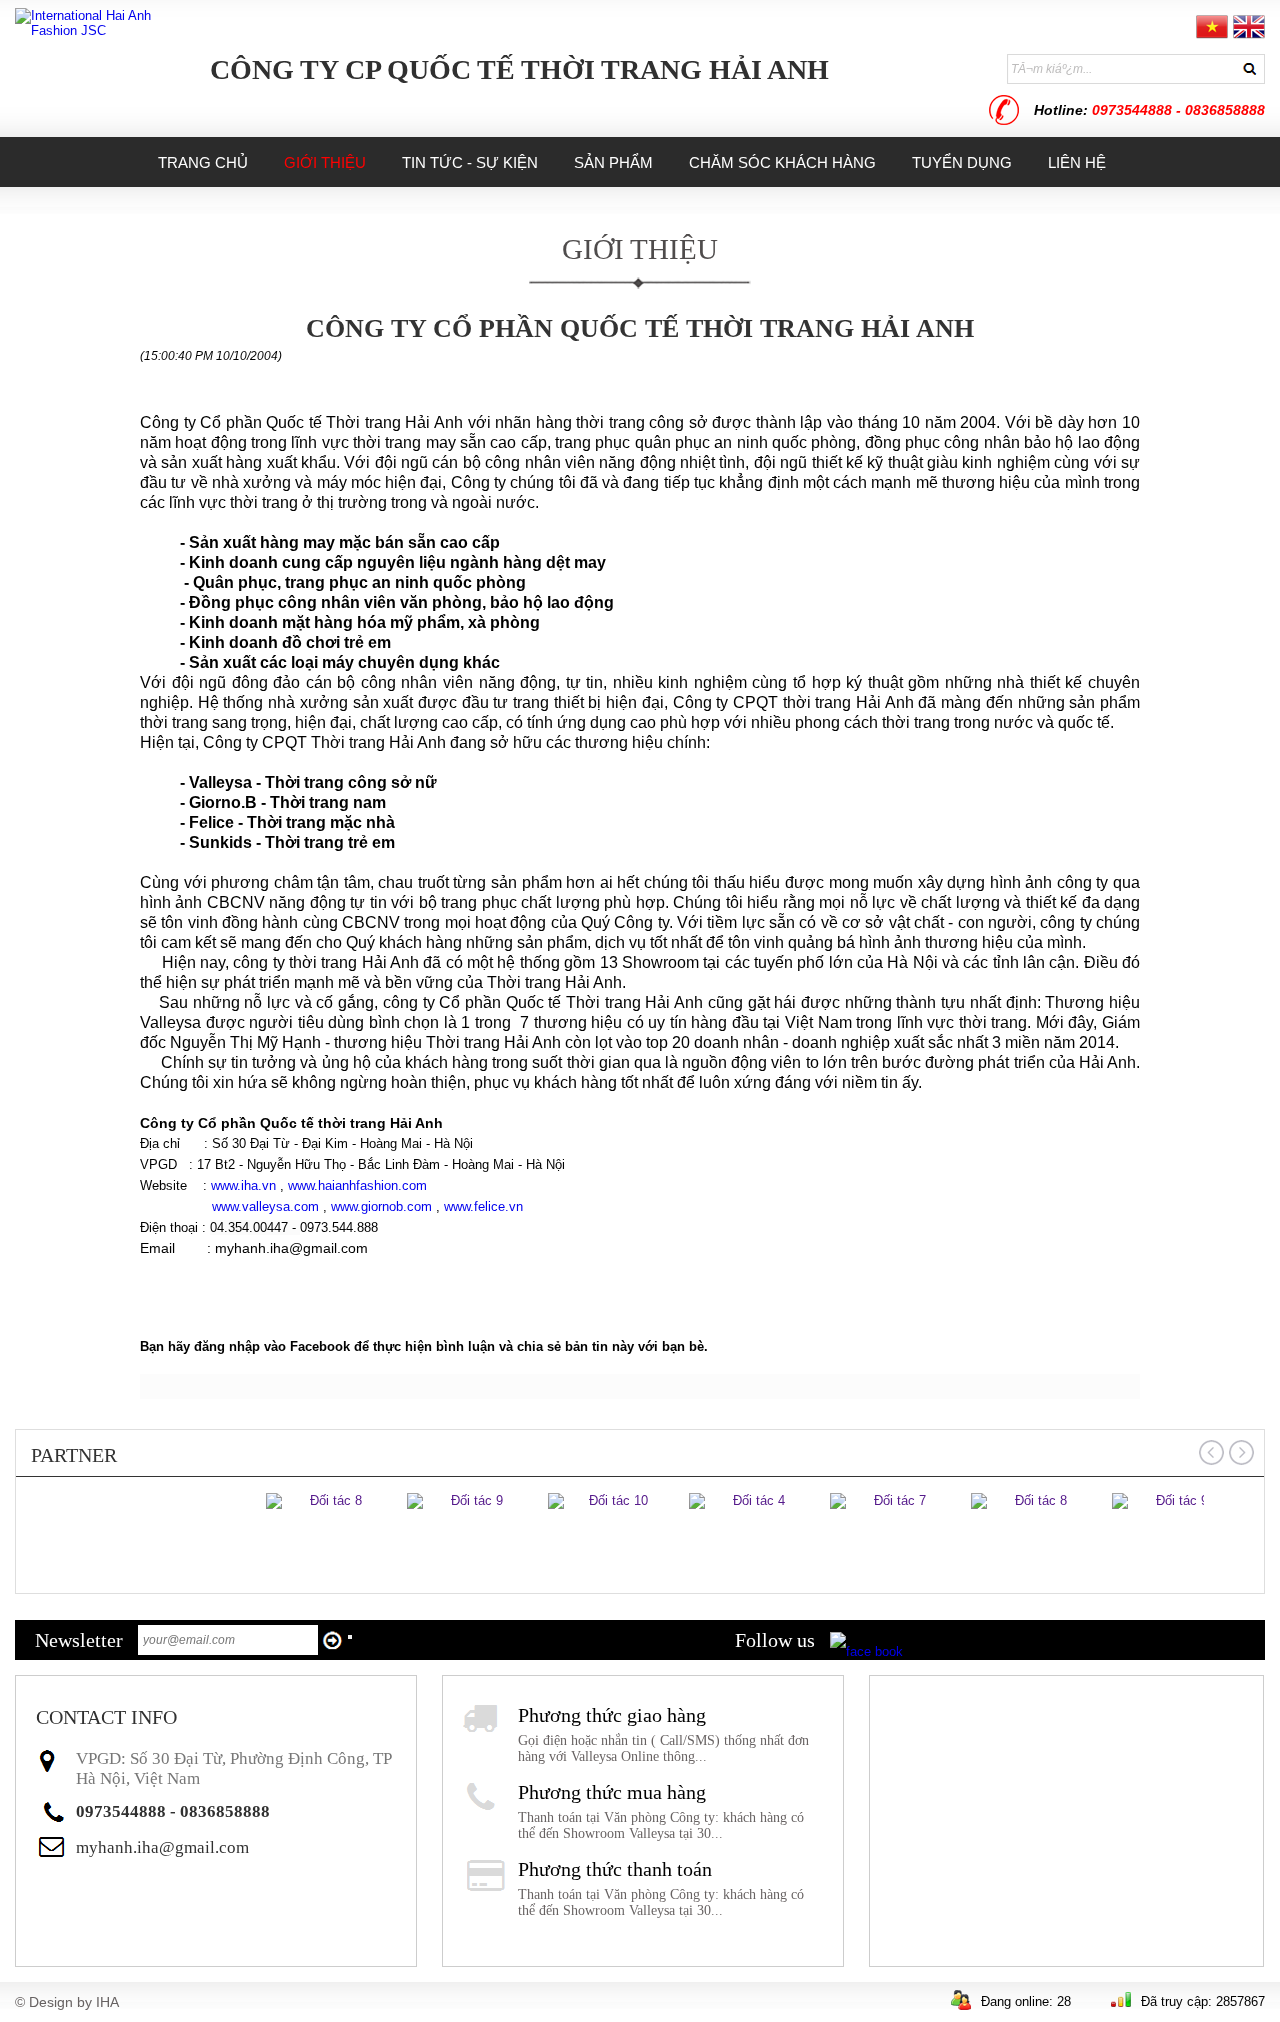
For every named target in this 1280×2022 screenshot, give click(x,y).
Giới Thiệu (640, 249)
